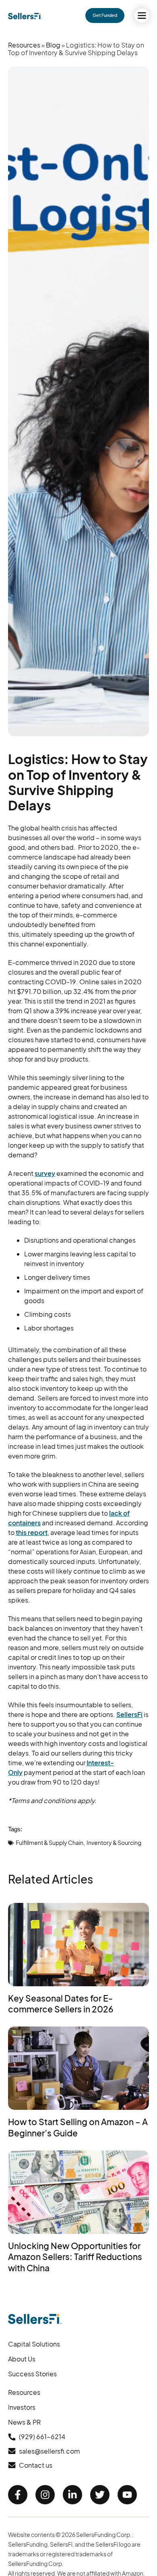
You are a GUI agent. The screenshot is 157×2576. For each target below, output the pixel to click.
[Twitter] (100, 2495)
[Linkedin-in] (72, 2495)
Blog (53, 45)
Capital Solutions (34, 2344)
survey (45, 1173)
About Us (22, 2359)
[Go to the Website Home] (25, 16)
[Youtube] (127, 2495)
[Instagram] (45, 2495)
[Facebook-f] (18, 2495)
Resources (24, 45)
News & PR (24, 2422)
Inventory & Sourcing (114, 1843)
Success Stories (32, 2374)
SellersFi (129, 1714)
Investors (22, 2407)
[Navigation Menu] (142, 15)
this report (32, 1532)
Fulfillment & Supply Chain (50, 1843)
